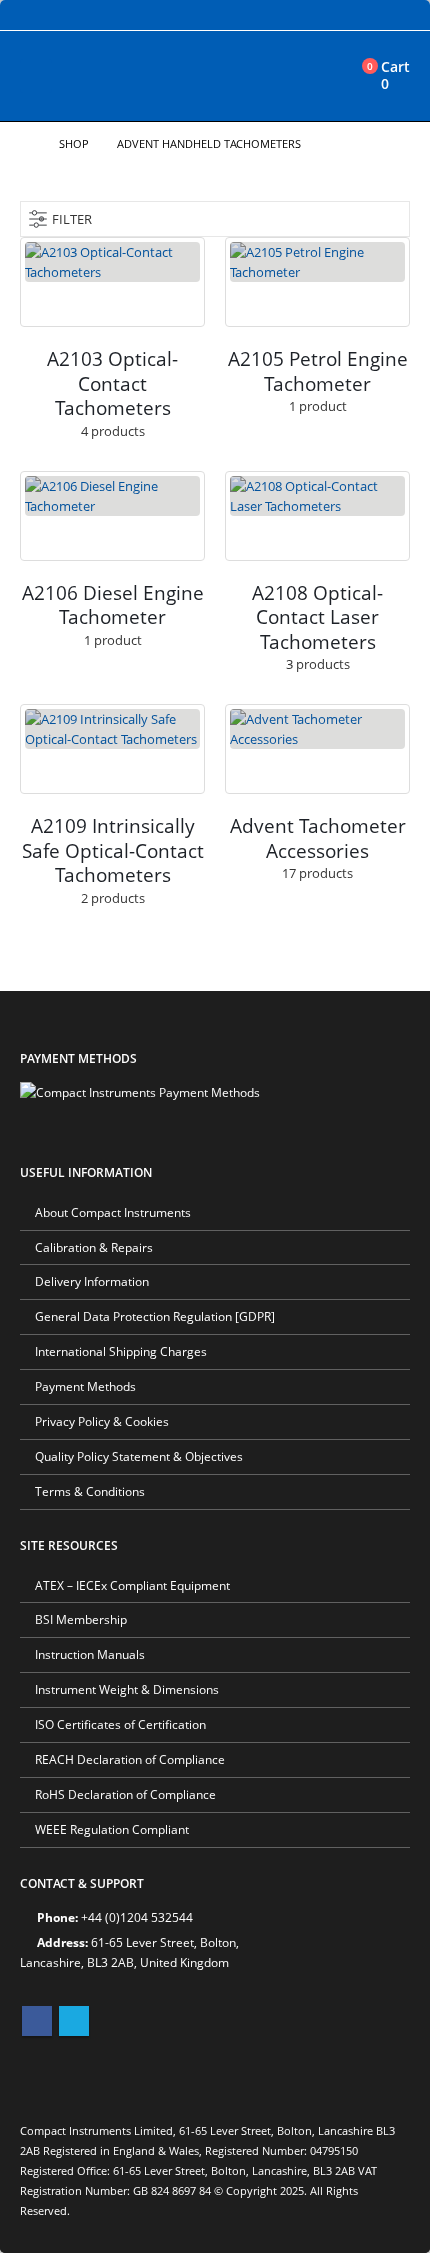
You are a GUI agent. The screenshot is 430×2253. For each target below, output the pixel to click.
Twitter (74, 2021)
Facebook (37, 2021)
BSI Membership (81, 1619)
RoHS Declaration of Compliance (125, 1794)
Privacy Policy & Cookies (102, 1421)
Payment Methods (85, 1386)
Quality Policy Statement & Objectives (139, 1456)
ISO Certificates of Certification (120, 1724)
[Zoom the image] (140, 1092)
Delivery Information (92, 1281)
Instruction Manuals (90, 1654)
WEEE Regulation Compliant (112, 1829)
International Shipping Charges (121, 1351)
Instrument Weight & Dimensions (127, 1689)
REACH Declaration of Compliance (130, 1759)
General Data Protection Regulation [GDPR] (155, 1316)
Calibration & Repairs (94, 1247)
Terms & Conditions (90, 1491)
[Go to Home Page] (25, 144)
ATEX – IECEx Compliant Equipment (132, 1585)
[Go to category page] (112, 282)
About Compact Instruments (113, 1212)
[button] (36, 76)
